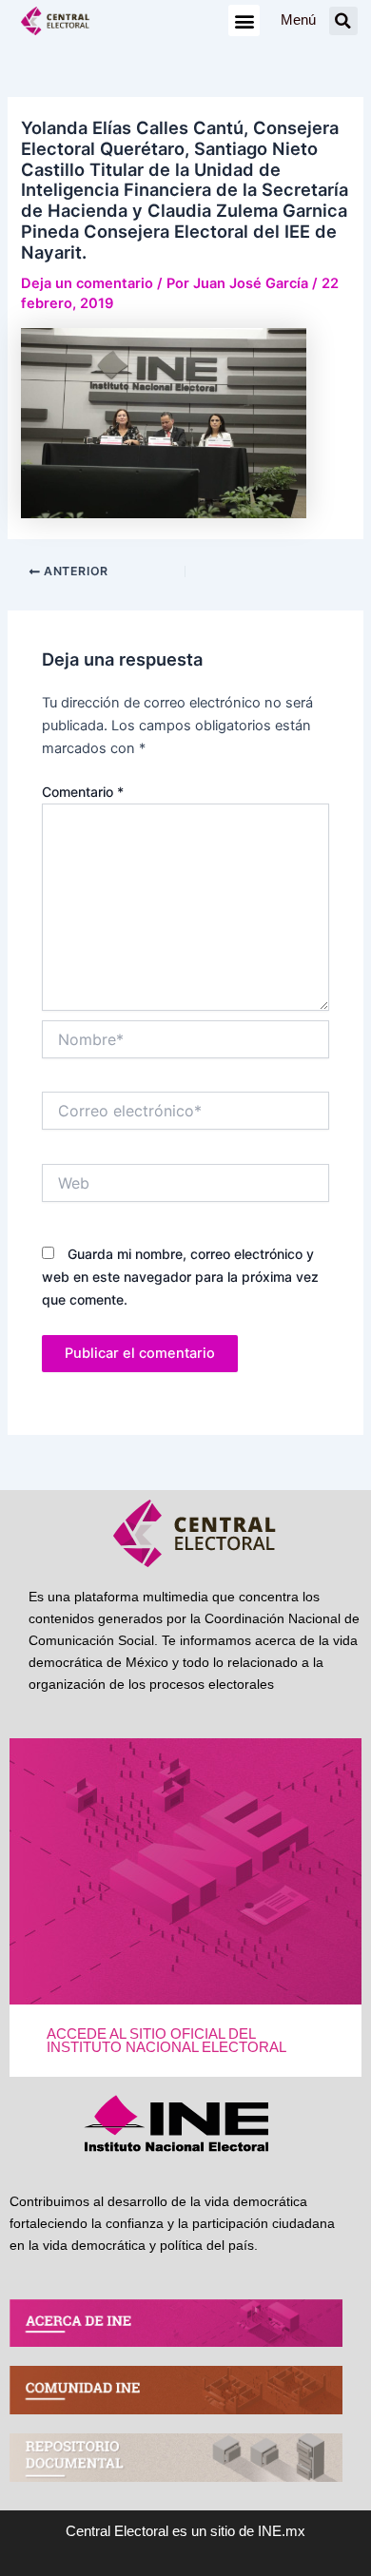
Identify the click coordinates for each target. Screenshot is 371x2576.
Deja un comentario (87, 283)
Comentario (83, 792)
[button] (244, 20)
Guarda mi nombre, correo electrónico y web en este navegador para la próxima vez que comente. (180, 1277)
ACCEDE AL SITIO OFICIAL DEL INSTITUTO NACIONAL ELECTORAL (166, 2041)
